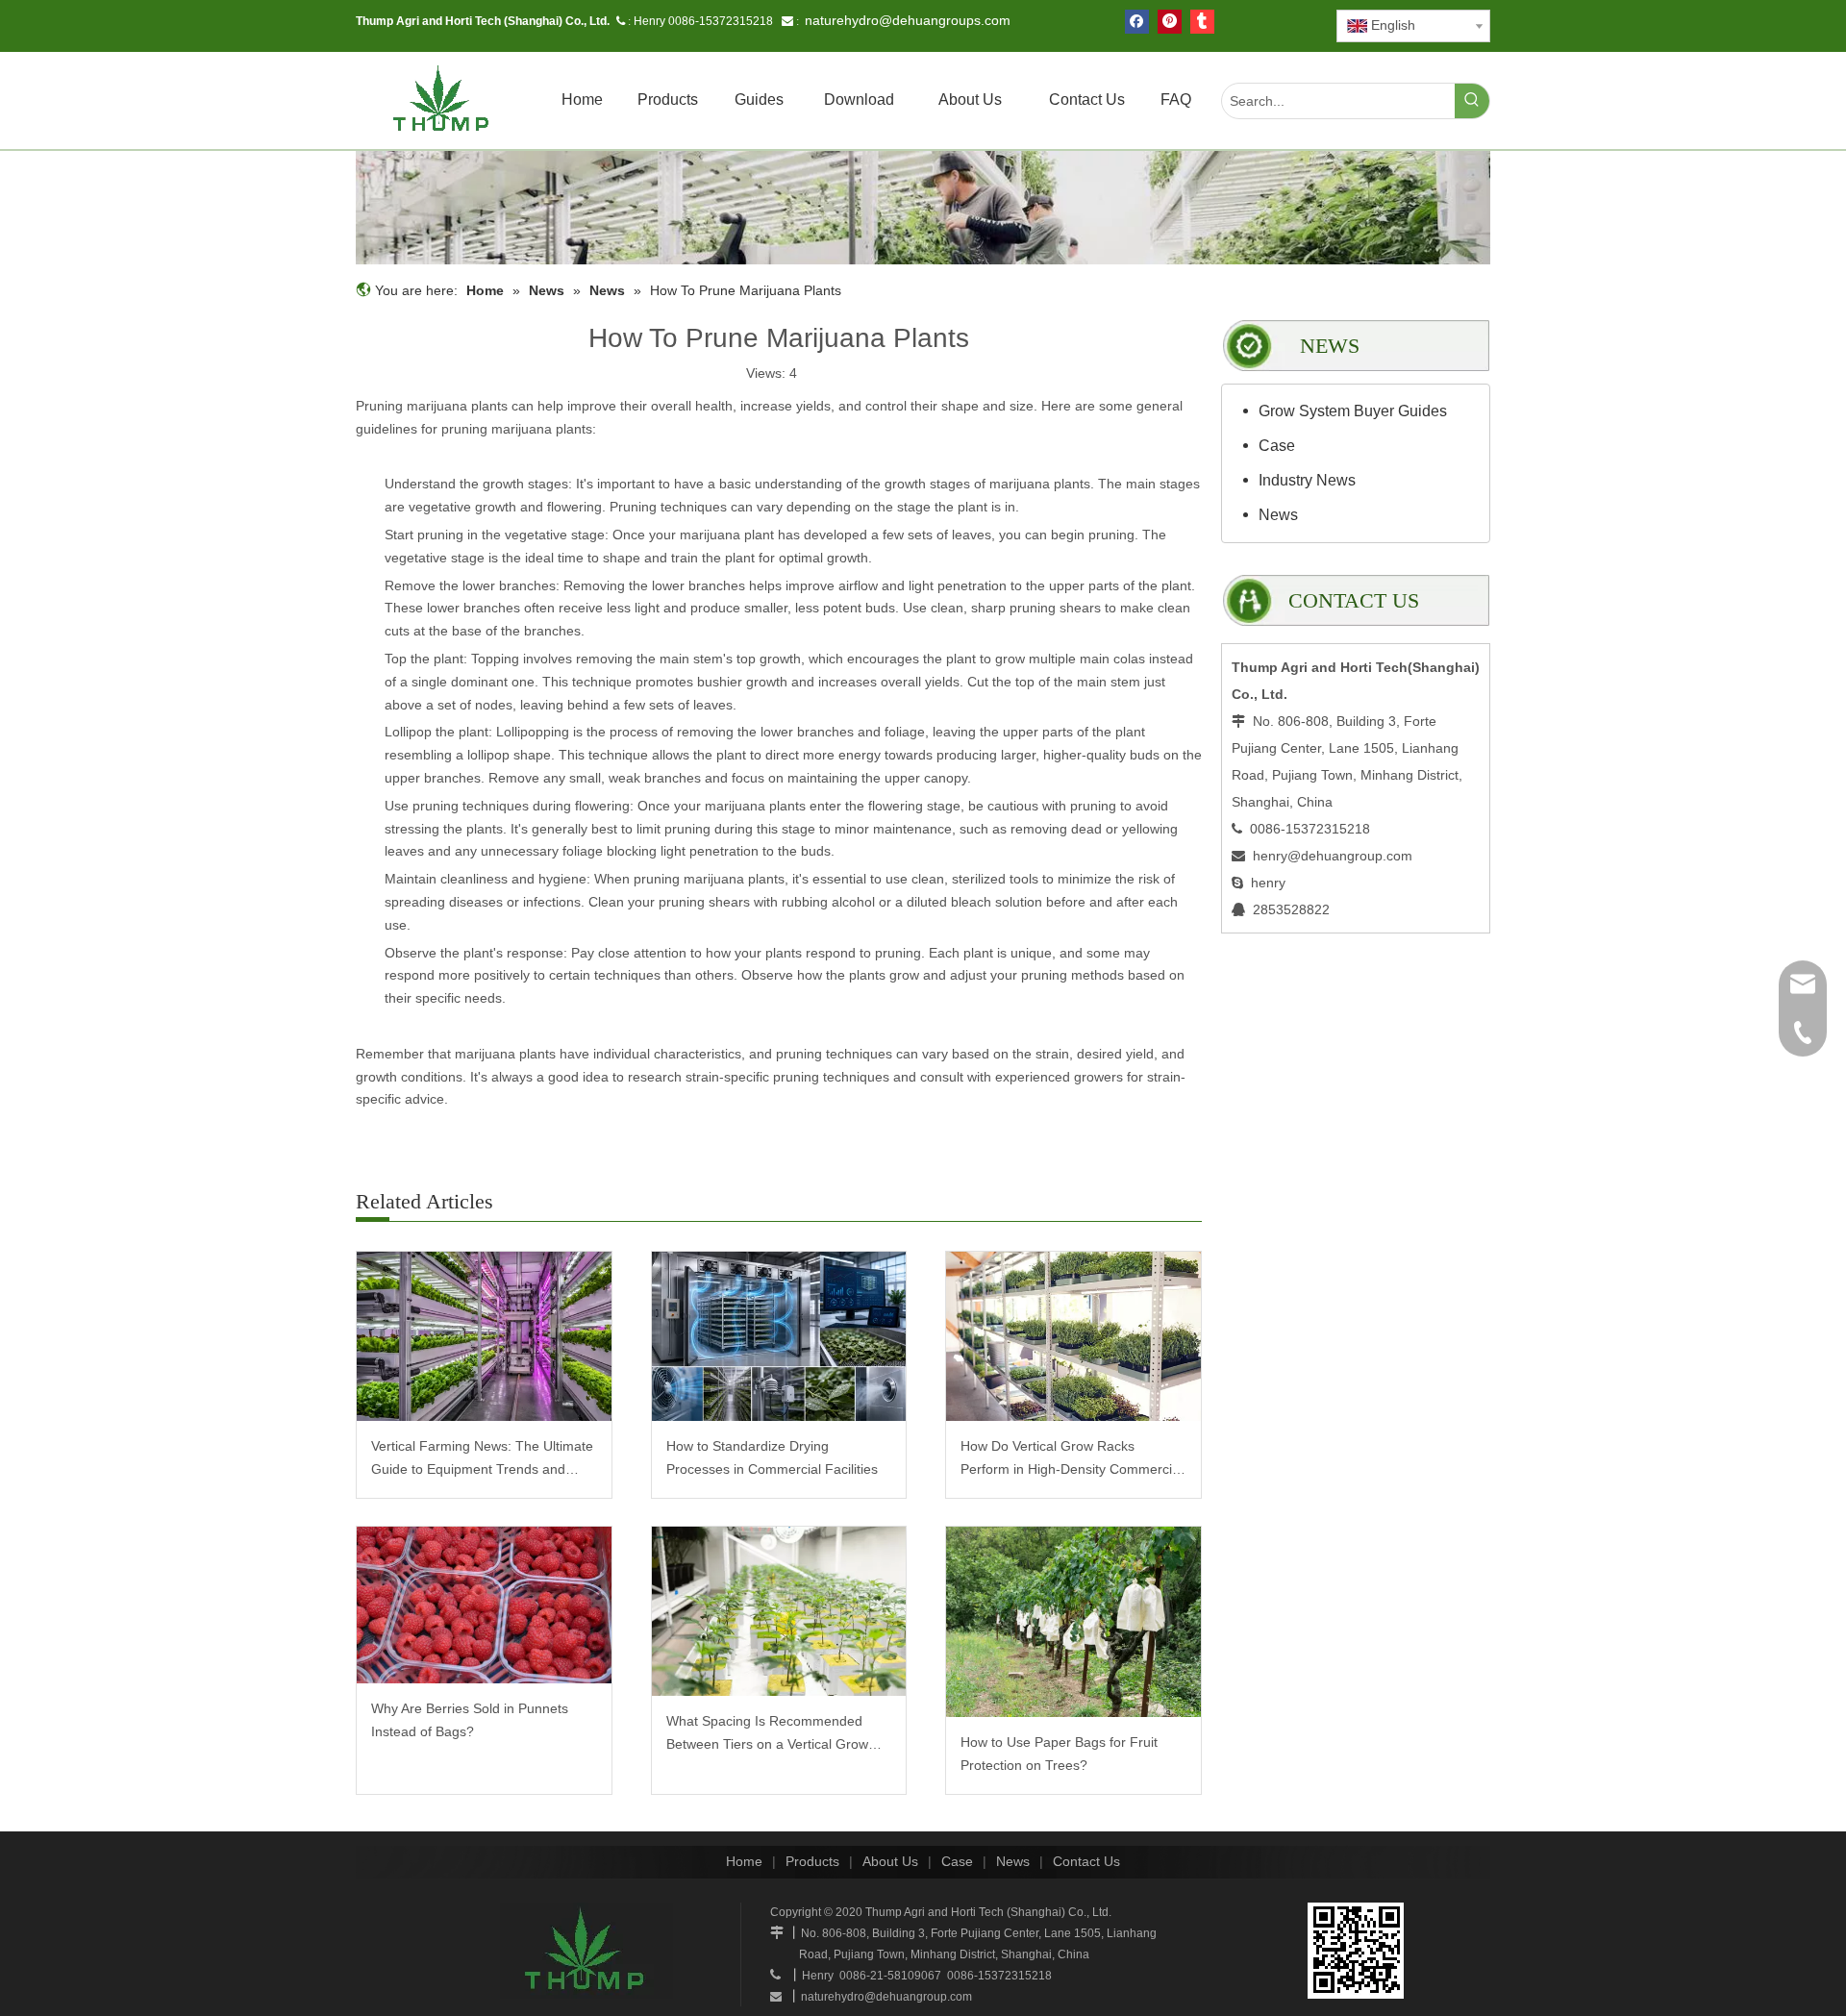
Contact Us (1086, 1861)
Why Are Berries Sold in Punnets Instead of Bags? (470, 1720)
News (1278, 515)
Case (1277, 446)
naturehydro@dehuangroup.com (886, 1997)
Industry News (1307, 480)
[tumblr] (1202, 22)
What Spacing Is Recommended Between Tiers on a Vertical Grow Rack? (767, 1735)
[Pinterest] (1170, 22)
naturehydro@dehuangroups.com (908, 20)
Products (812, 1861)
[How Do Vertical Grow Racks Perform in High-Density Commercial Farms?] (1073, 1337)
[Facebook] (1137, 22)
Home (744, 1861)
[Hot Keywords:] (1472, 101)
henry (1268, 883)
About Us (890, 1861)
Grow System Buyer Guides (1353, 411)
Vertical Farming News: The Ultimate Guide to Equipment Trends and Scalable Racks (482, 1460)
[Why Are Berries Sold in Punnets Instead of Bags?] (484, 1605)
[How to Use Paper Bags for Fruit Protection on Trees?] (1073, 1622)
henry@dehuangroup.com (1333, 856)
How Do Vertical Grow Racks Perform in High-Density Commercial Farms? (1072, 1460)
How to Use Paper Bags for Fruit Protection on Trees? (1059, 1754)
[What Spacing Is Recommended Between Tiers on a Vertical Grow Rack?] (779, 1612)
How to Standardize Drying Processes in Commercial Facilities (772, 1457)
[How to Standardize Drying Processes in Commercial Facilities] (779, 1337)
